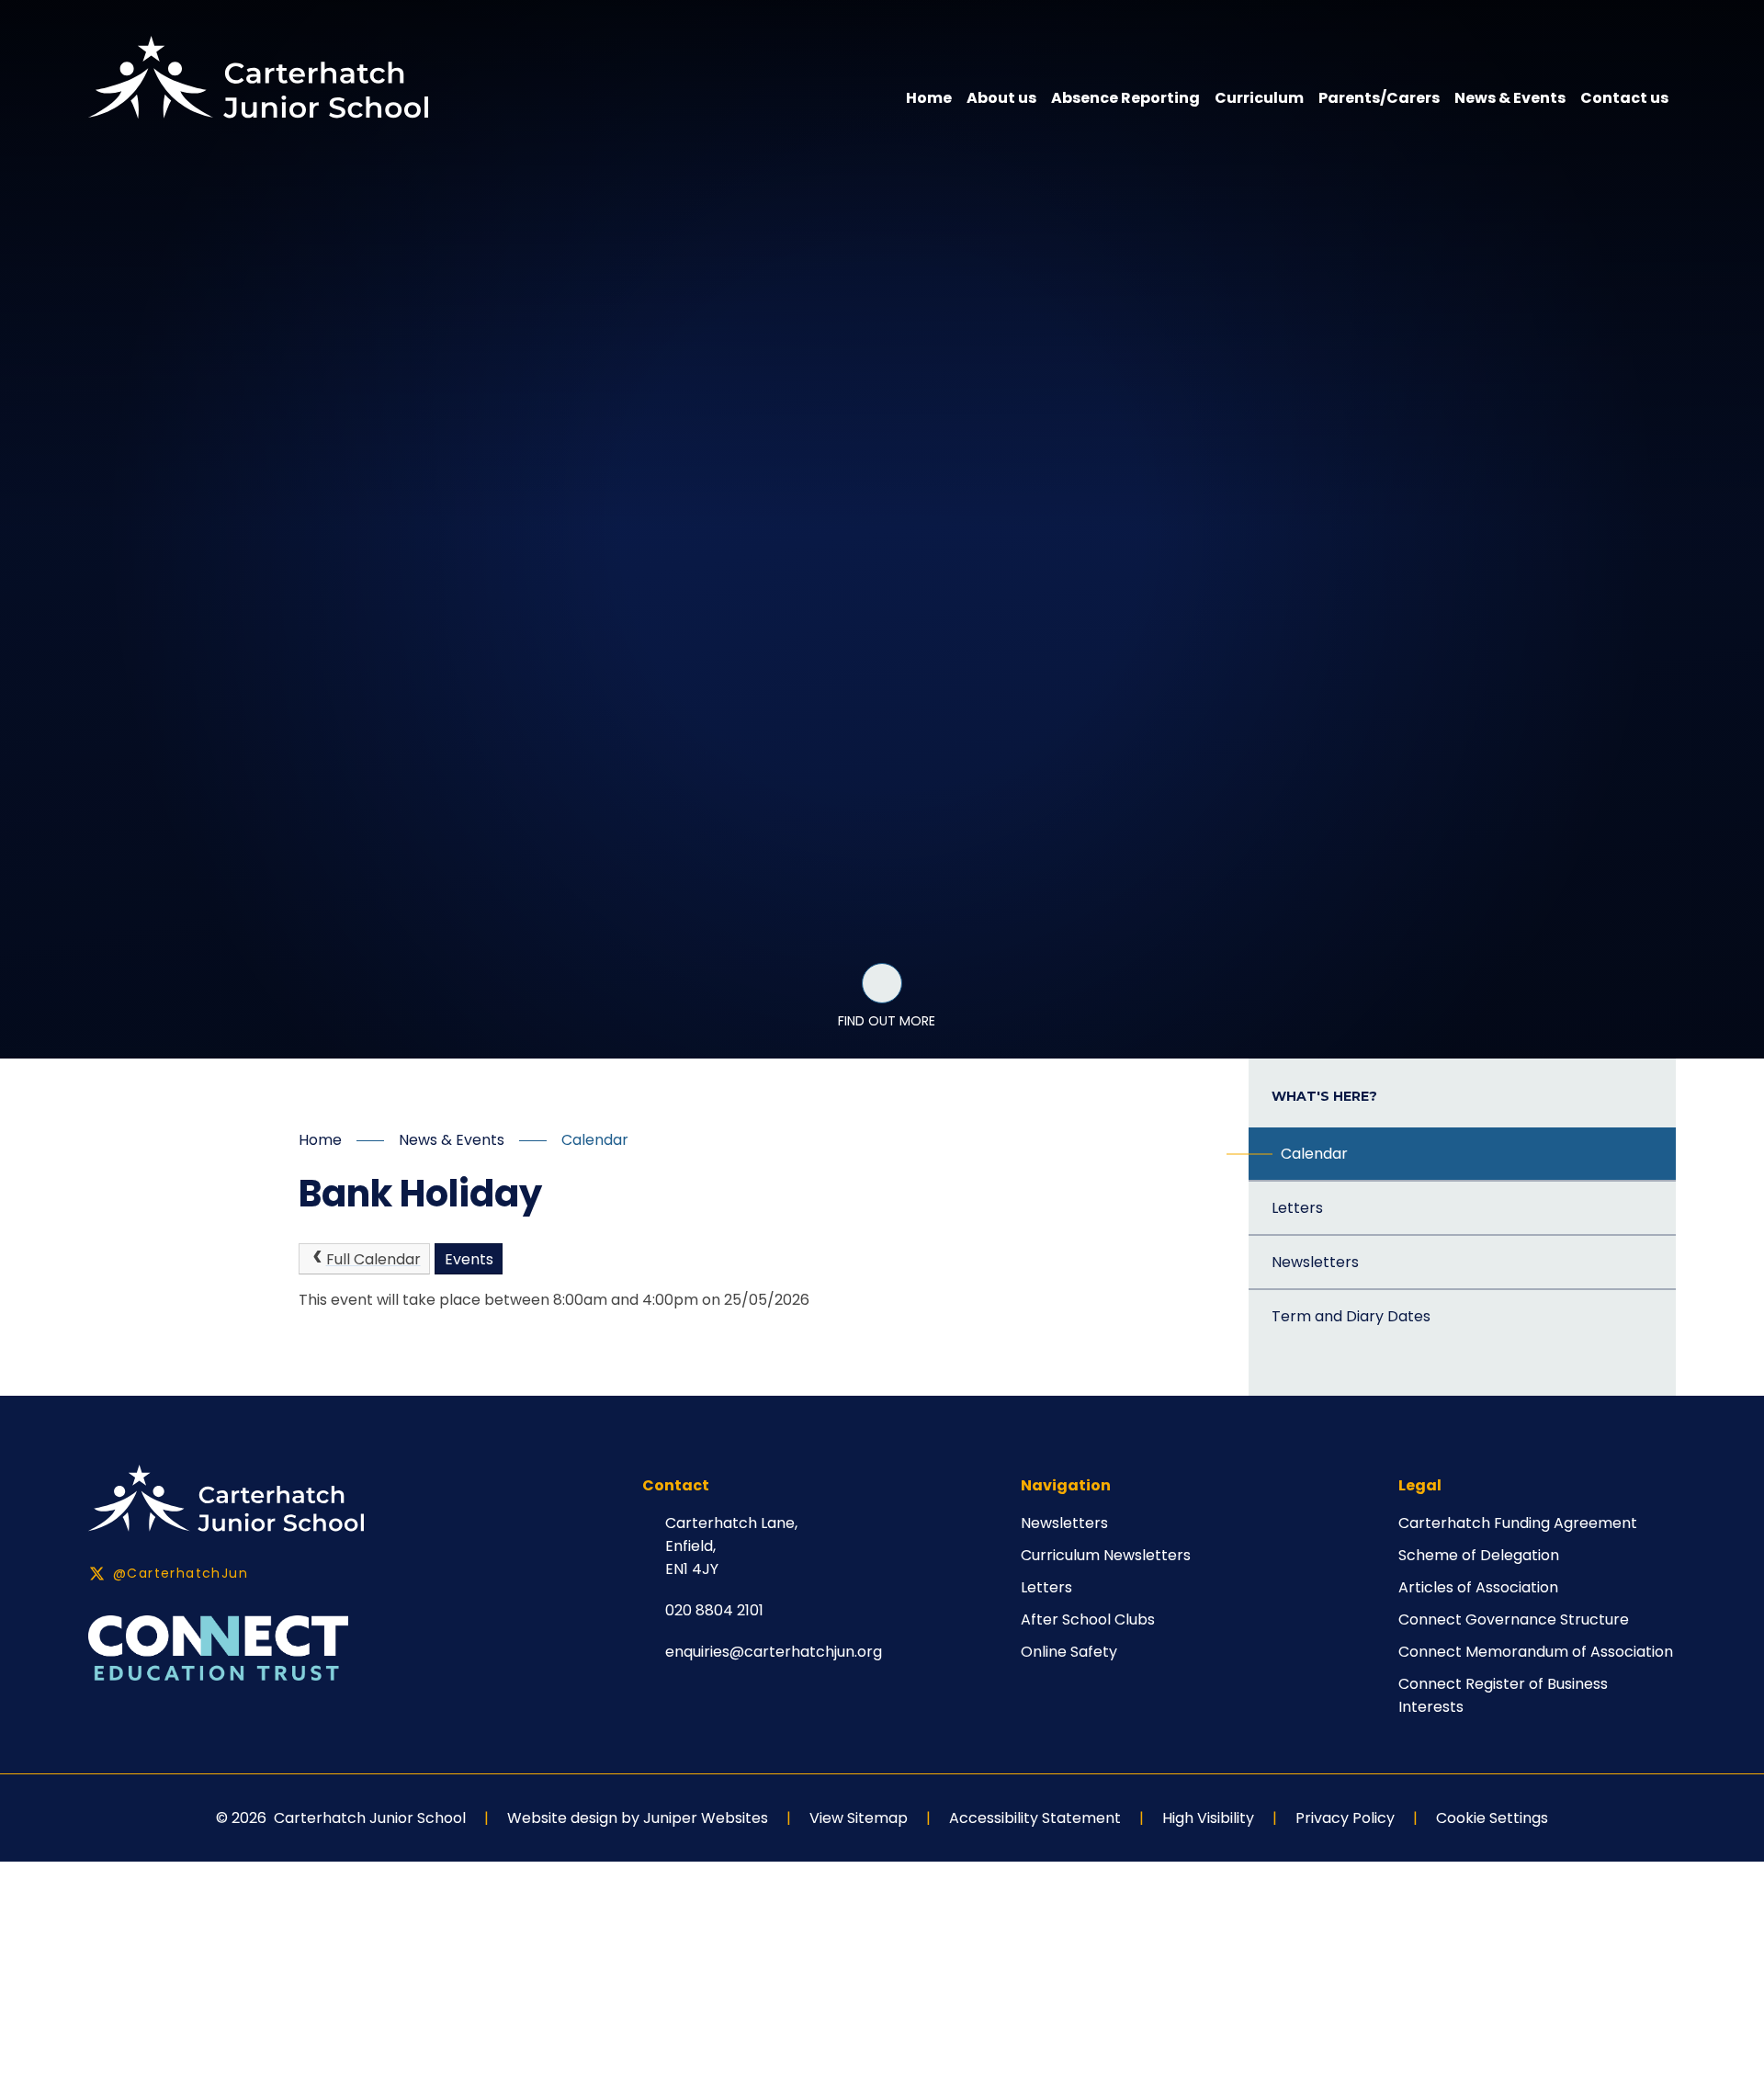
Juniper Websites (706, 1818)
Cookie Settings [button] (1492, 1818)
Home (320, 1140)
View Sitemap (859, 1818)
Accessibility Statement (1035, 1818)
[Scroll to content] (882, 983)
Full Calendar (373, 1259)
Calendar (595, 1140)
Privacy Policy (1345, 1818)
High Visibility (1208, 1818)
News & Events (452, 1140)
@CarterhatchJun (181, 1573)
